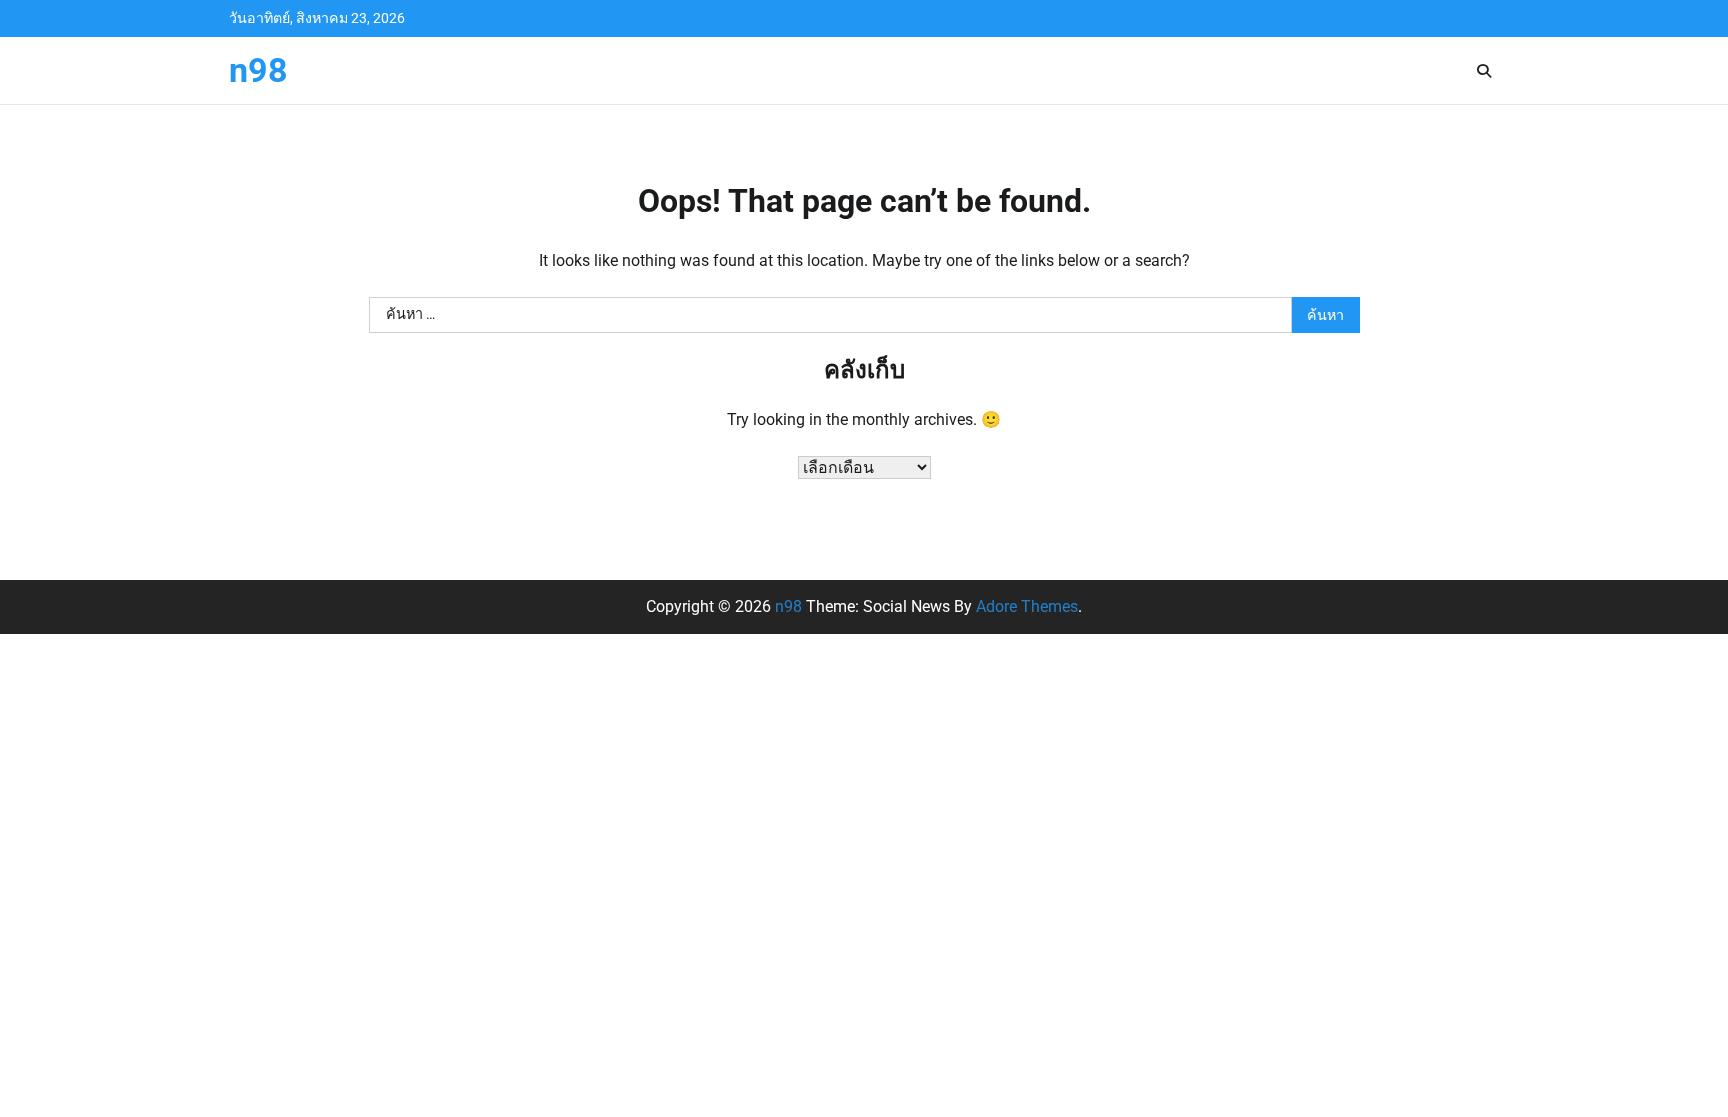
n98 (258, 70)
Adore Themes (1027, 606)
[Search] (1484, 71)
